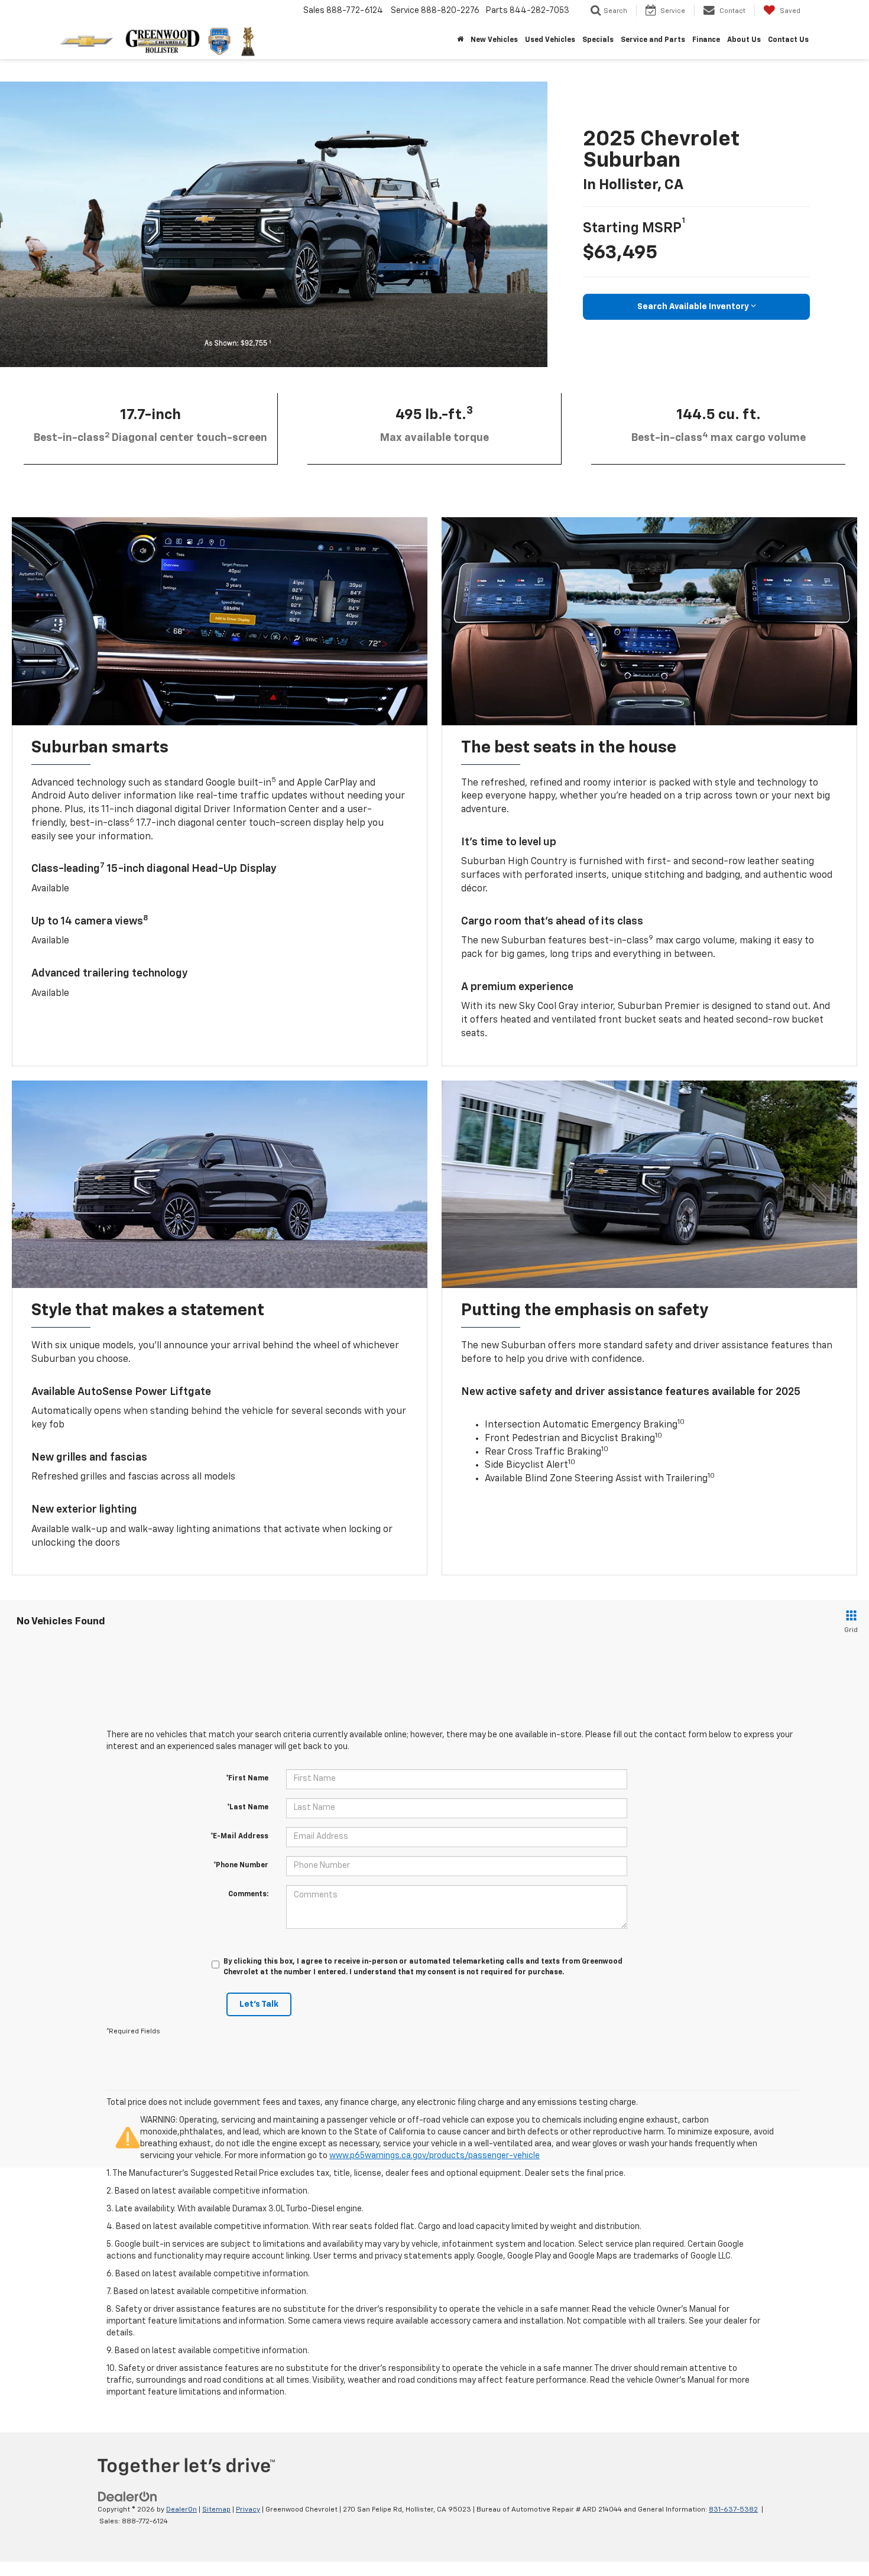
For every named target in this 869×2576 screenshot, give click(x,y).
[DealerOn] (128, 2497)
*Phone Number (241, 1866)
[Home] (460, 40)
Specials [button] (598, 40)
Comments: (248, 1894)
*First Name (247, 1779)
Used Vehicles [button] (550, 40)
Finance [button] (706, 40)
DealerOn (181, 2510)
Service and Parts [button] (653, 40)
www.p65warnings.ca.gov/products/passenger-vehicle (434, 2156)
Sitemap (216, 2510)
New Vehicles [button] (494, 40)
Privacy (248, 2510)
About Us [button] (744, 40)
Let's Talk (259, 2004)
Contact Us (788, 40)
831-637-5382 (733, 2510)
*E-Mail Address (239, 1837)
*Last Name (248, 1808)
